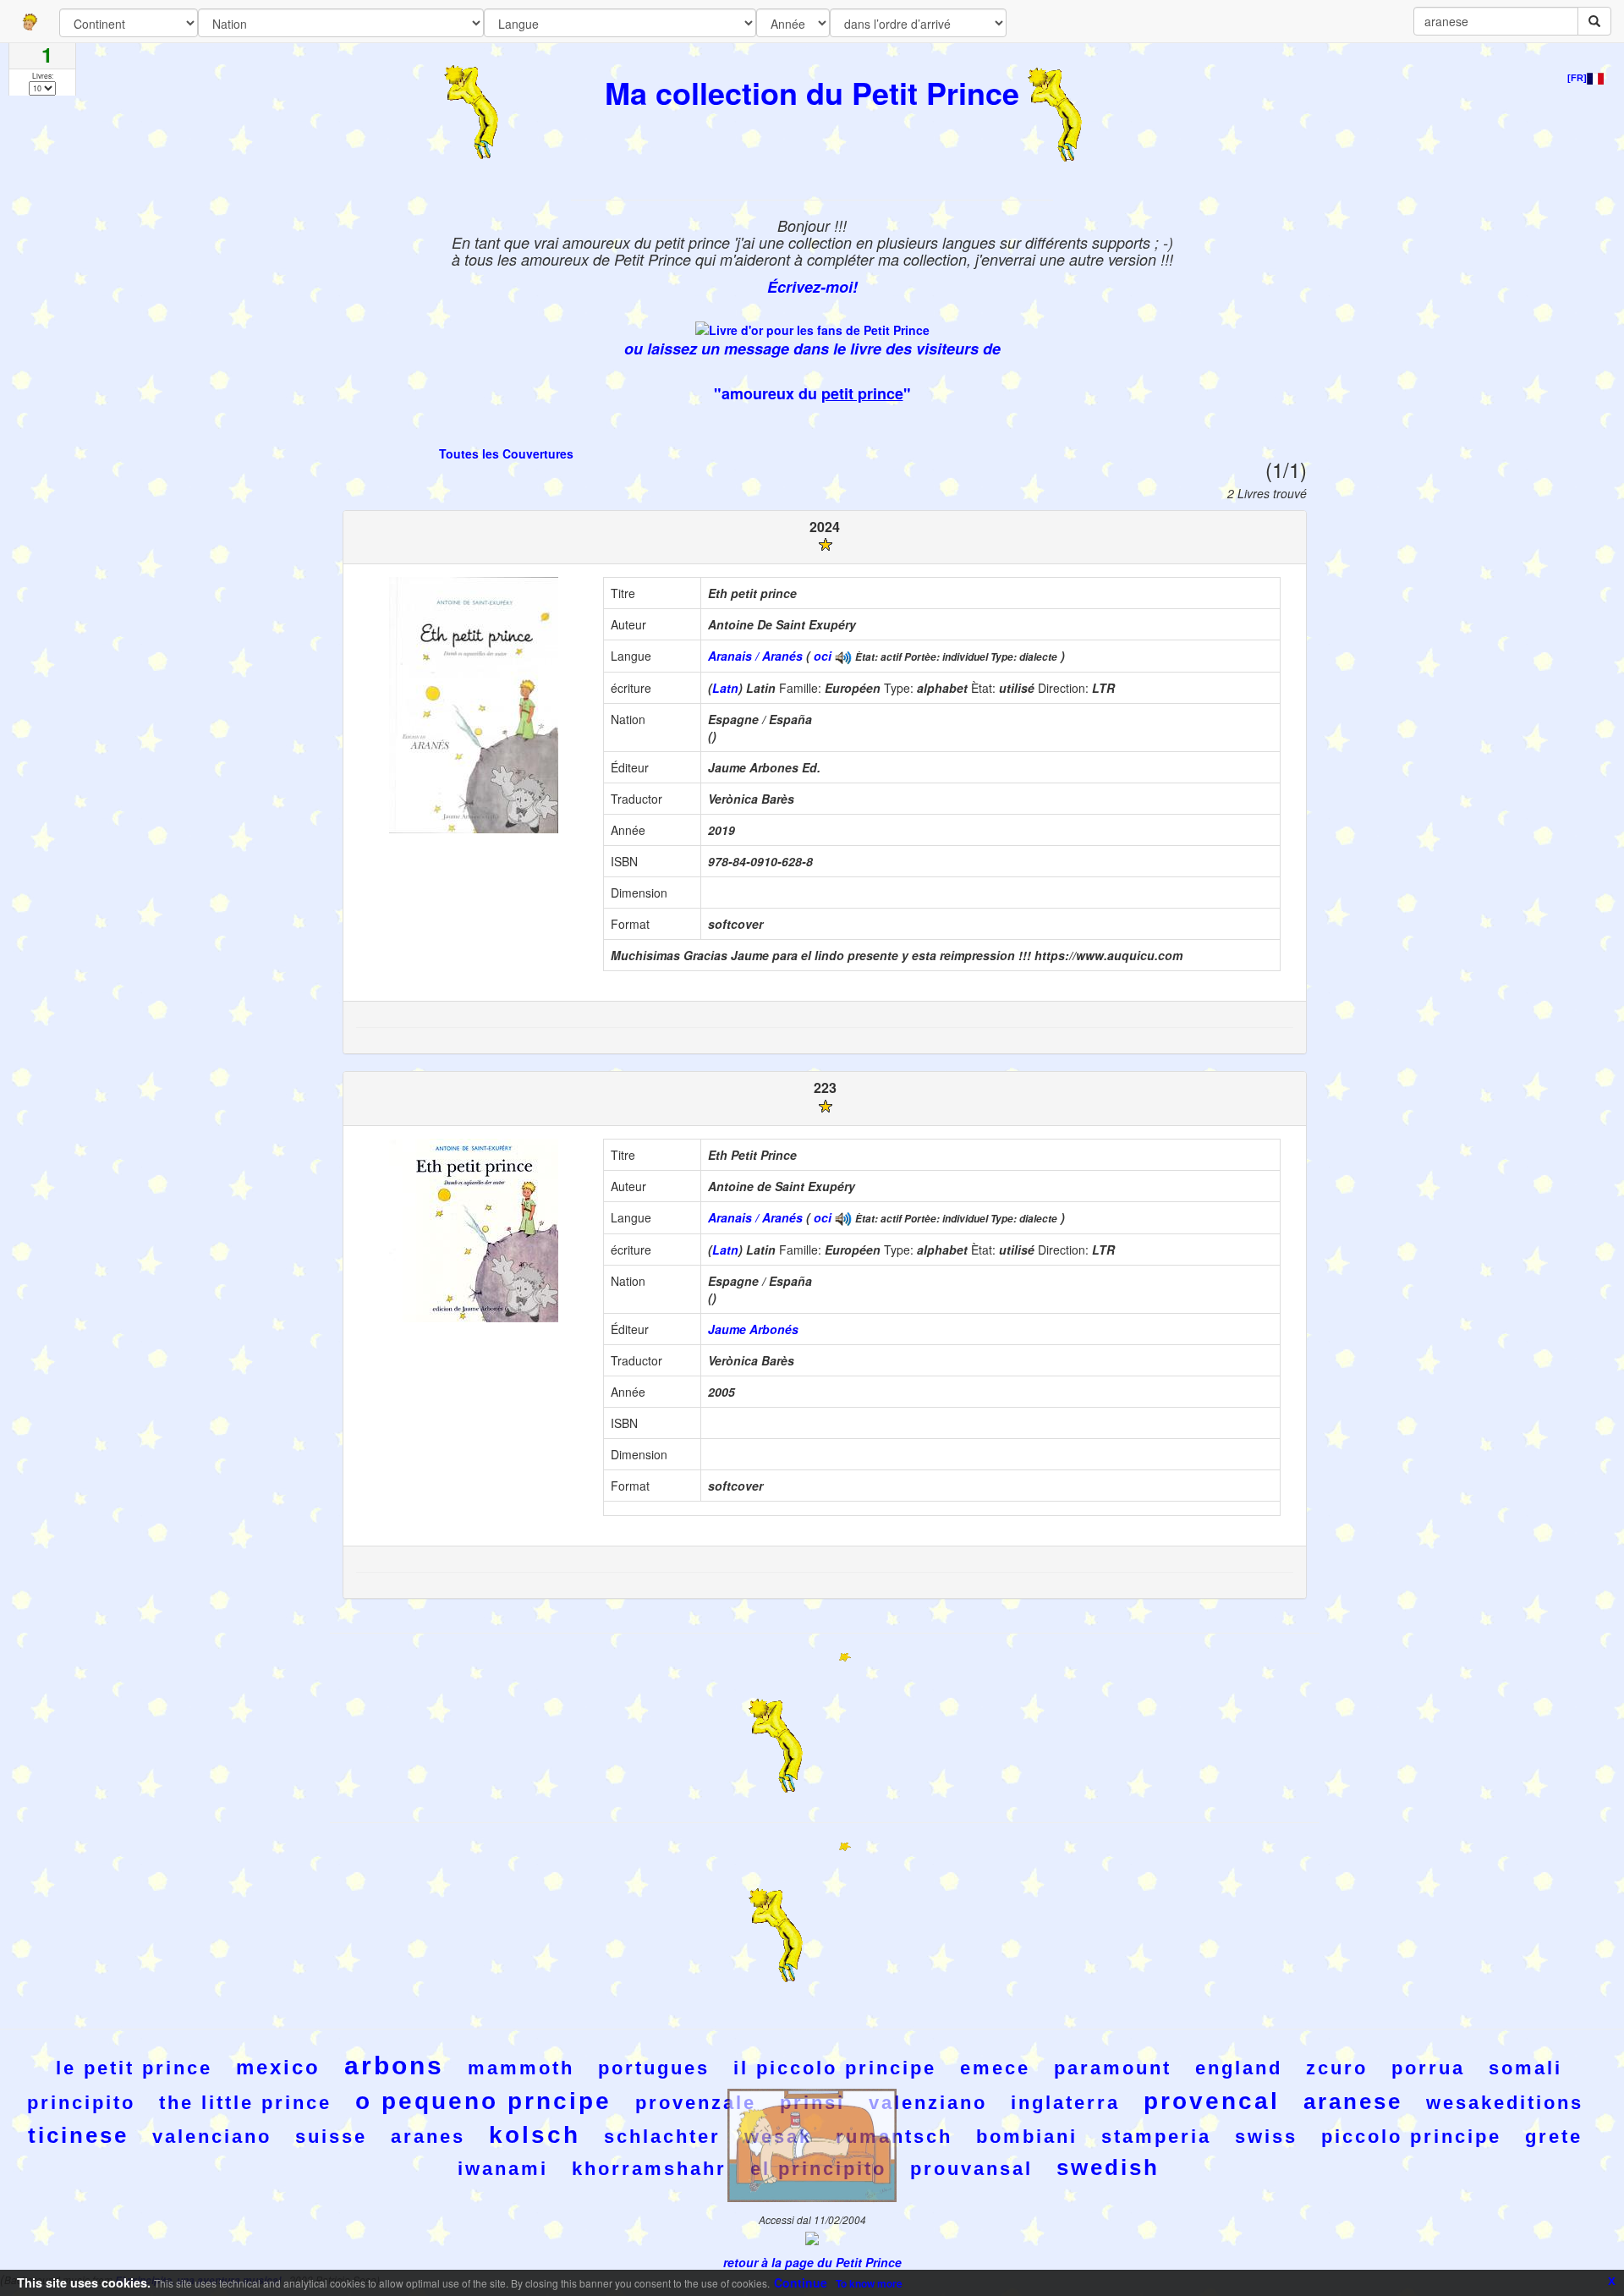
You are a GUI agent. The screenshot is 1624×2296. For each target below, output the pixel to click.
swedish (1108, 2167)
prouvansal (971, 2169)
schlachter (662, 2137)
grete (1554, 2137)
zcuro (1337, 2068)
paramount (1113, 2068)
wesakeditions (1505, 2103)
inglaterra (1065, 2103)
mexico (278, 2067)
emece (995, 2068)
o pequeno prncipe (483, 2101)
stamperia (1156, 2137)
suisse (331, 2137)
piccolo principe (1411, 2137)
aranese (1353, 2101)
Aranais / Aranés (755, 656)
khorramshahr (649, 2169)
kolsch (535, 2135)
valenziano (928, 2103)
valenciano (212, 2137)
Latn (725, 688)
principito (81, 2103)
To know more (869, 2283)
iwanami (503, 2169)
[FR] (1577, 78)
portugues (654, 2068)
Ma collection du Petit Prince (812, 92)
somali (1525, 2068)
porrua (1428, 2068)
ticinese (78, 2135)
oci (823, 656)
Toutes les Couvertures (506, 453)
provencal (1212, 2101)
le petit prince (134, 2068)
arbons (394, 2065)
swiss (1266, 2137)
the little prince (245, 2103)
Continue (801, 2282)
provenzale (696, 2103)
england (1239, 2068)
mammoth (521, 2068)
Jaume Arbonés (753, 1329)
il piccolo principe (835, 2068)
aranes (428, 2137)
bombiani (1027, 2137)
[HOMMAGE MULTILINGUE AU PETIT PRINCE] (843, 656)
